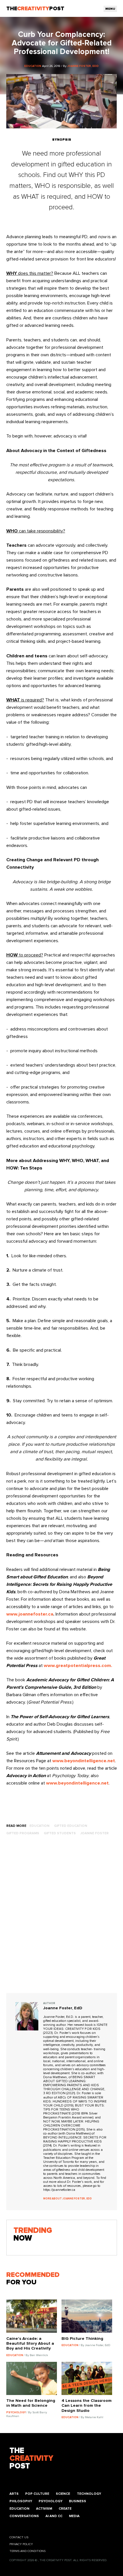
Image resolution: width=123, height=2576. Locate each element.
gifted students (60, 1833)
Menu (110, 9)
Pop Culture (37, 2494)
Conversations (24, 2516)
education (39, 1826)
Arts (14, 2494)
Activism (44, 2509)
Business (78, 2501)
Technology (89, 2494)
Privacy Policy (21, 2544)
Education (19, 2509)
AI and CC (54, 2516)
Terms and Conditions (27, 2551)
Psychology (50, 2501)
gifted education (71, 1826)
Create (65, 2509)
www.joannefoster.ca (30, 1614)
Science (63, 2494)
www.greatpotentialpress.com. (78, 1666)
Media (74, 2516)
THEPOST (31, 2459)
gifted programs (23, 1833)
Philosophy (21, 2501)
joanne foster (95, 1833)
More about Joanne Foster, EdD (68, 2199)
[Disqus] (62, 1920)
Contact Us (19, 2537)
